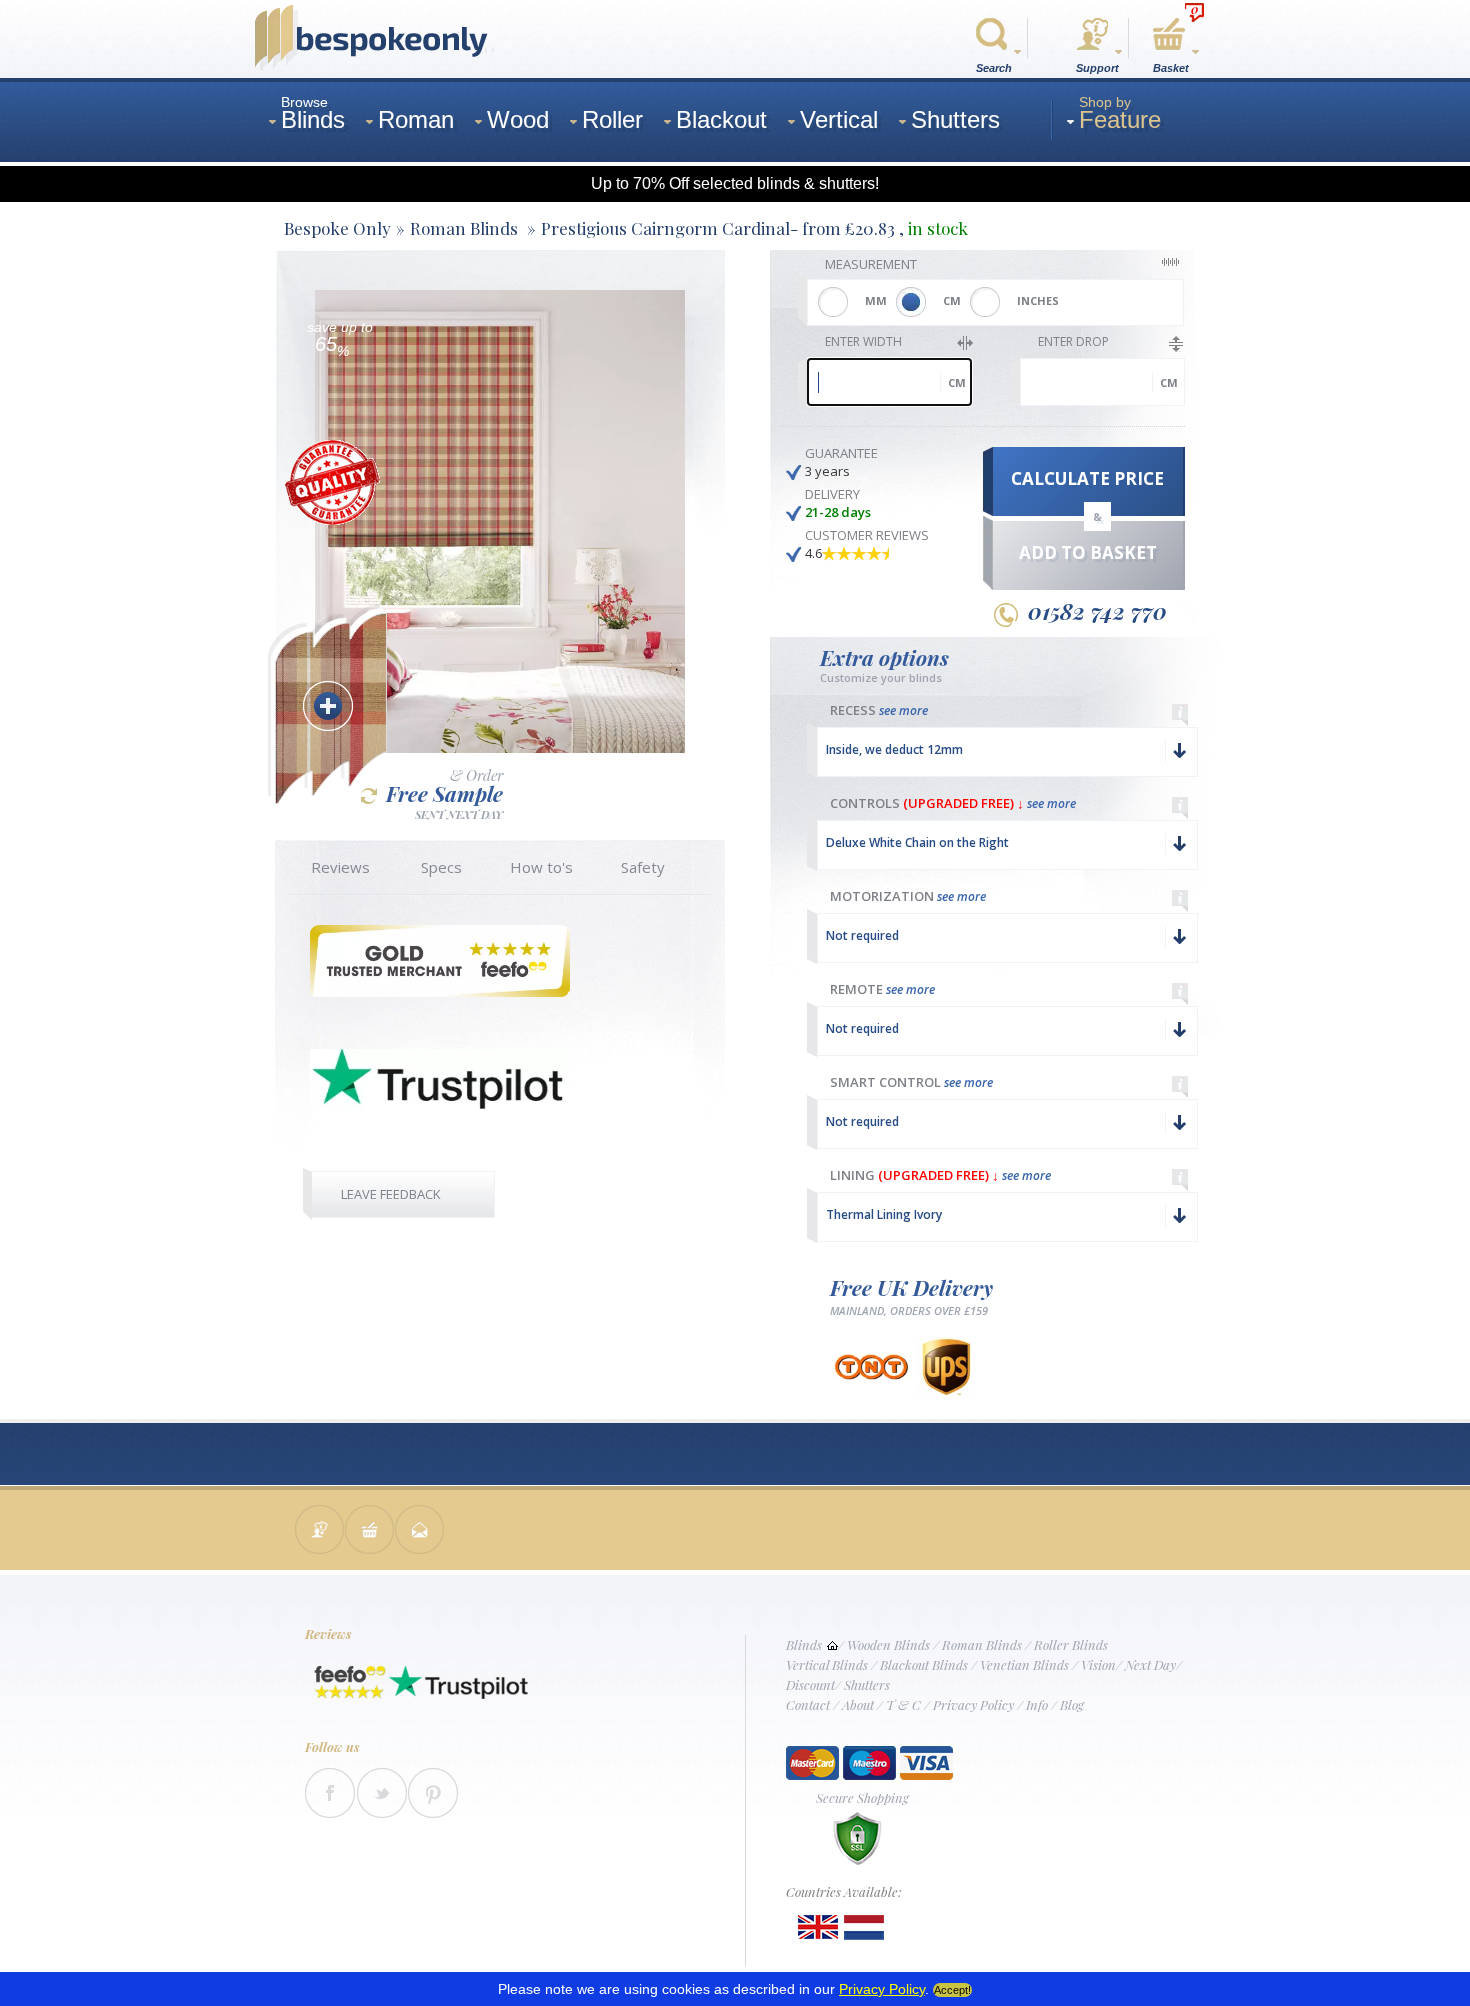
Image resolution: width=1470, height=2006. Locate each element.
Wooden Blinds (888, 1644)
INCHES (1038, 300)
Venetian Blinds (1024, 1664)
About (858, 1704)
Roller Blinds (1071, 1644)
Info (1037, 1704)
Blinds (804, 1644)
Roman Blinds (982, 1644)
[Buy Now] (370, 1531)
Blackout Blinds (924, 1664)
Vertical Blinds (827, 1664)
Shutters (867, 1684)
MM (876, 300)
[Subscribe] (420, 1531)
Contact (808, 1704)
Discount (810, 1684)
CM (952, 300)
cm (957, 382)
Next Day (1150, 1664)
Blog (1072, 1704)
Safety (643, 867)
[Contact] (320, 1531)
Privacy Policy (973, 1704)
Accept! (952, 1990)
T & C (903, 1704)
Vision (1098, 1664)
